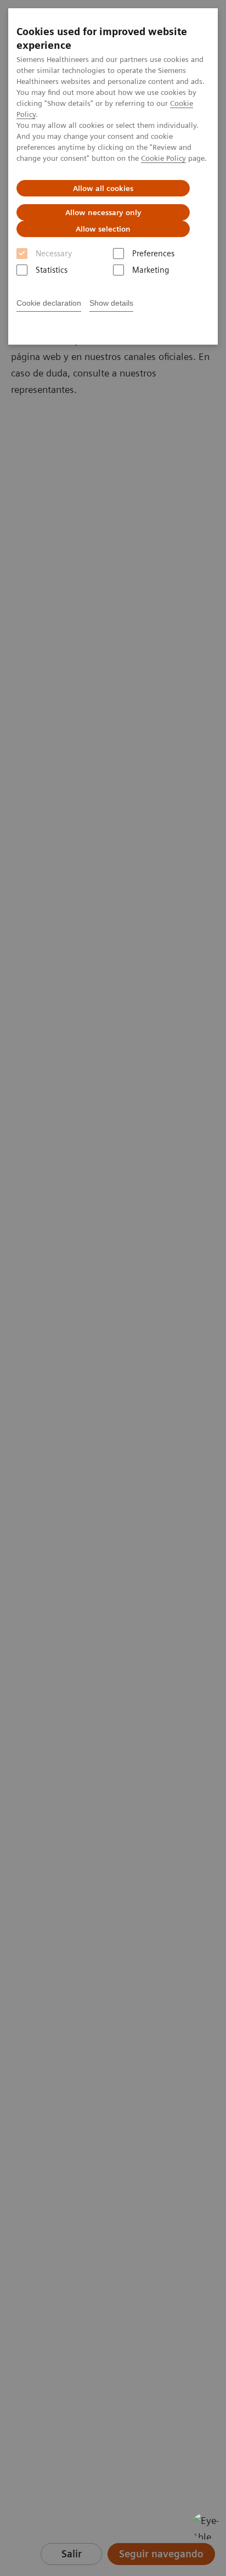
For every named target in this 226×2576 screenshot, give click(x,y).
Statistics (52, 270)
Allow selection (103, 229)
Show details (111, 303)
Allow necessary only (103, 212)
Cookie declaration (49, 303)
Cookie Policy (163, 158)
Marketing (151, 270)
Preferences (153, 254)
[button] (206, 2526)
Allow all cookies (103, 188)
